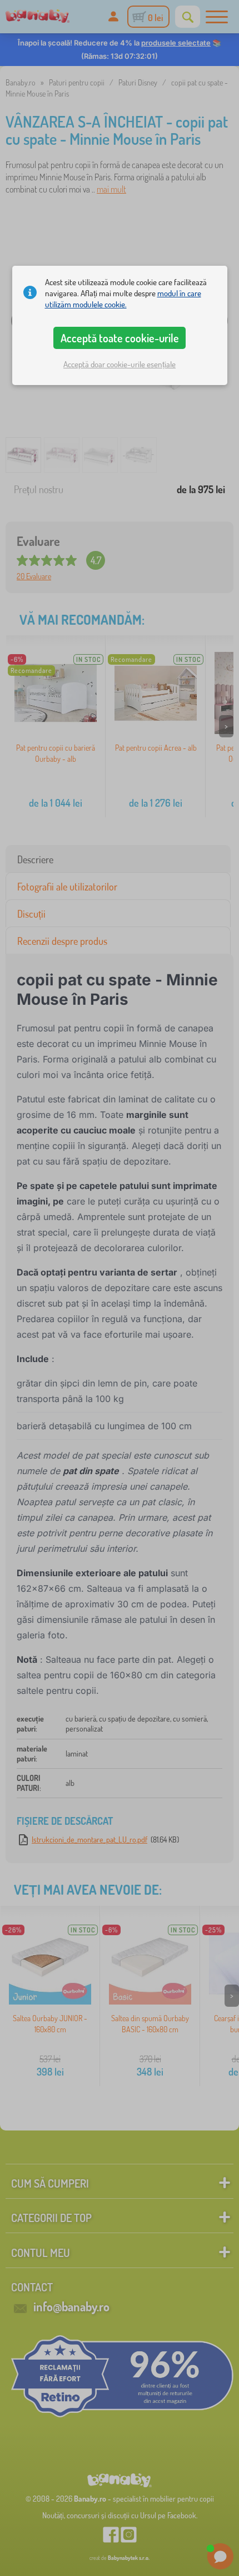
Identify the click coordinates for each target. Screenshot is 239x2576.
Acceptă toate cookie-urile (120, 338)
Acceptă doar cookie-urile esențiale (120, 364)
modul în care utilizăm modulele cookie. (123, 299)
